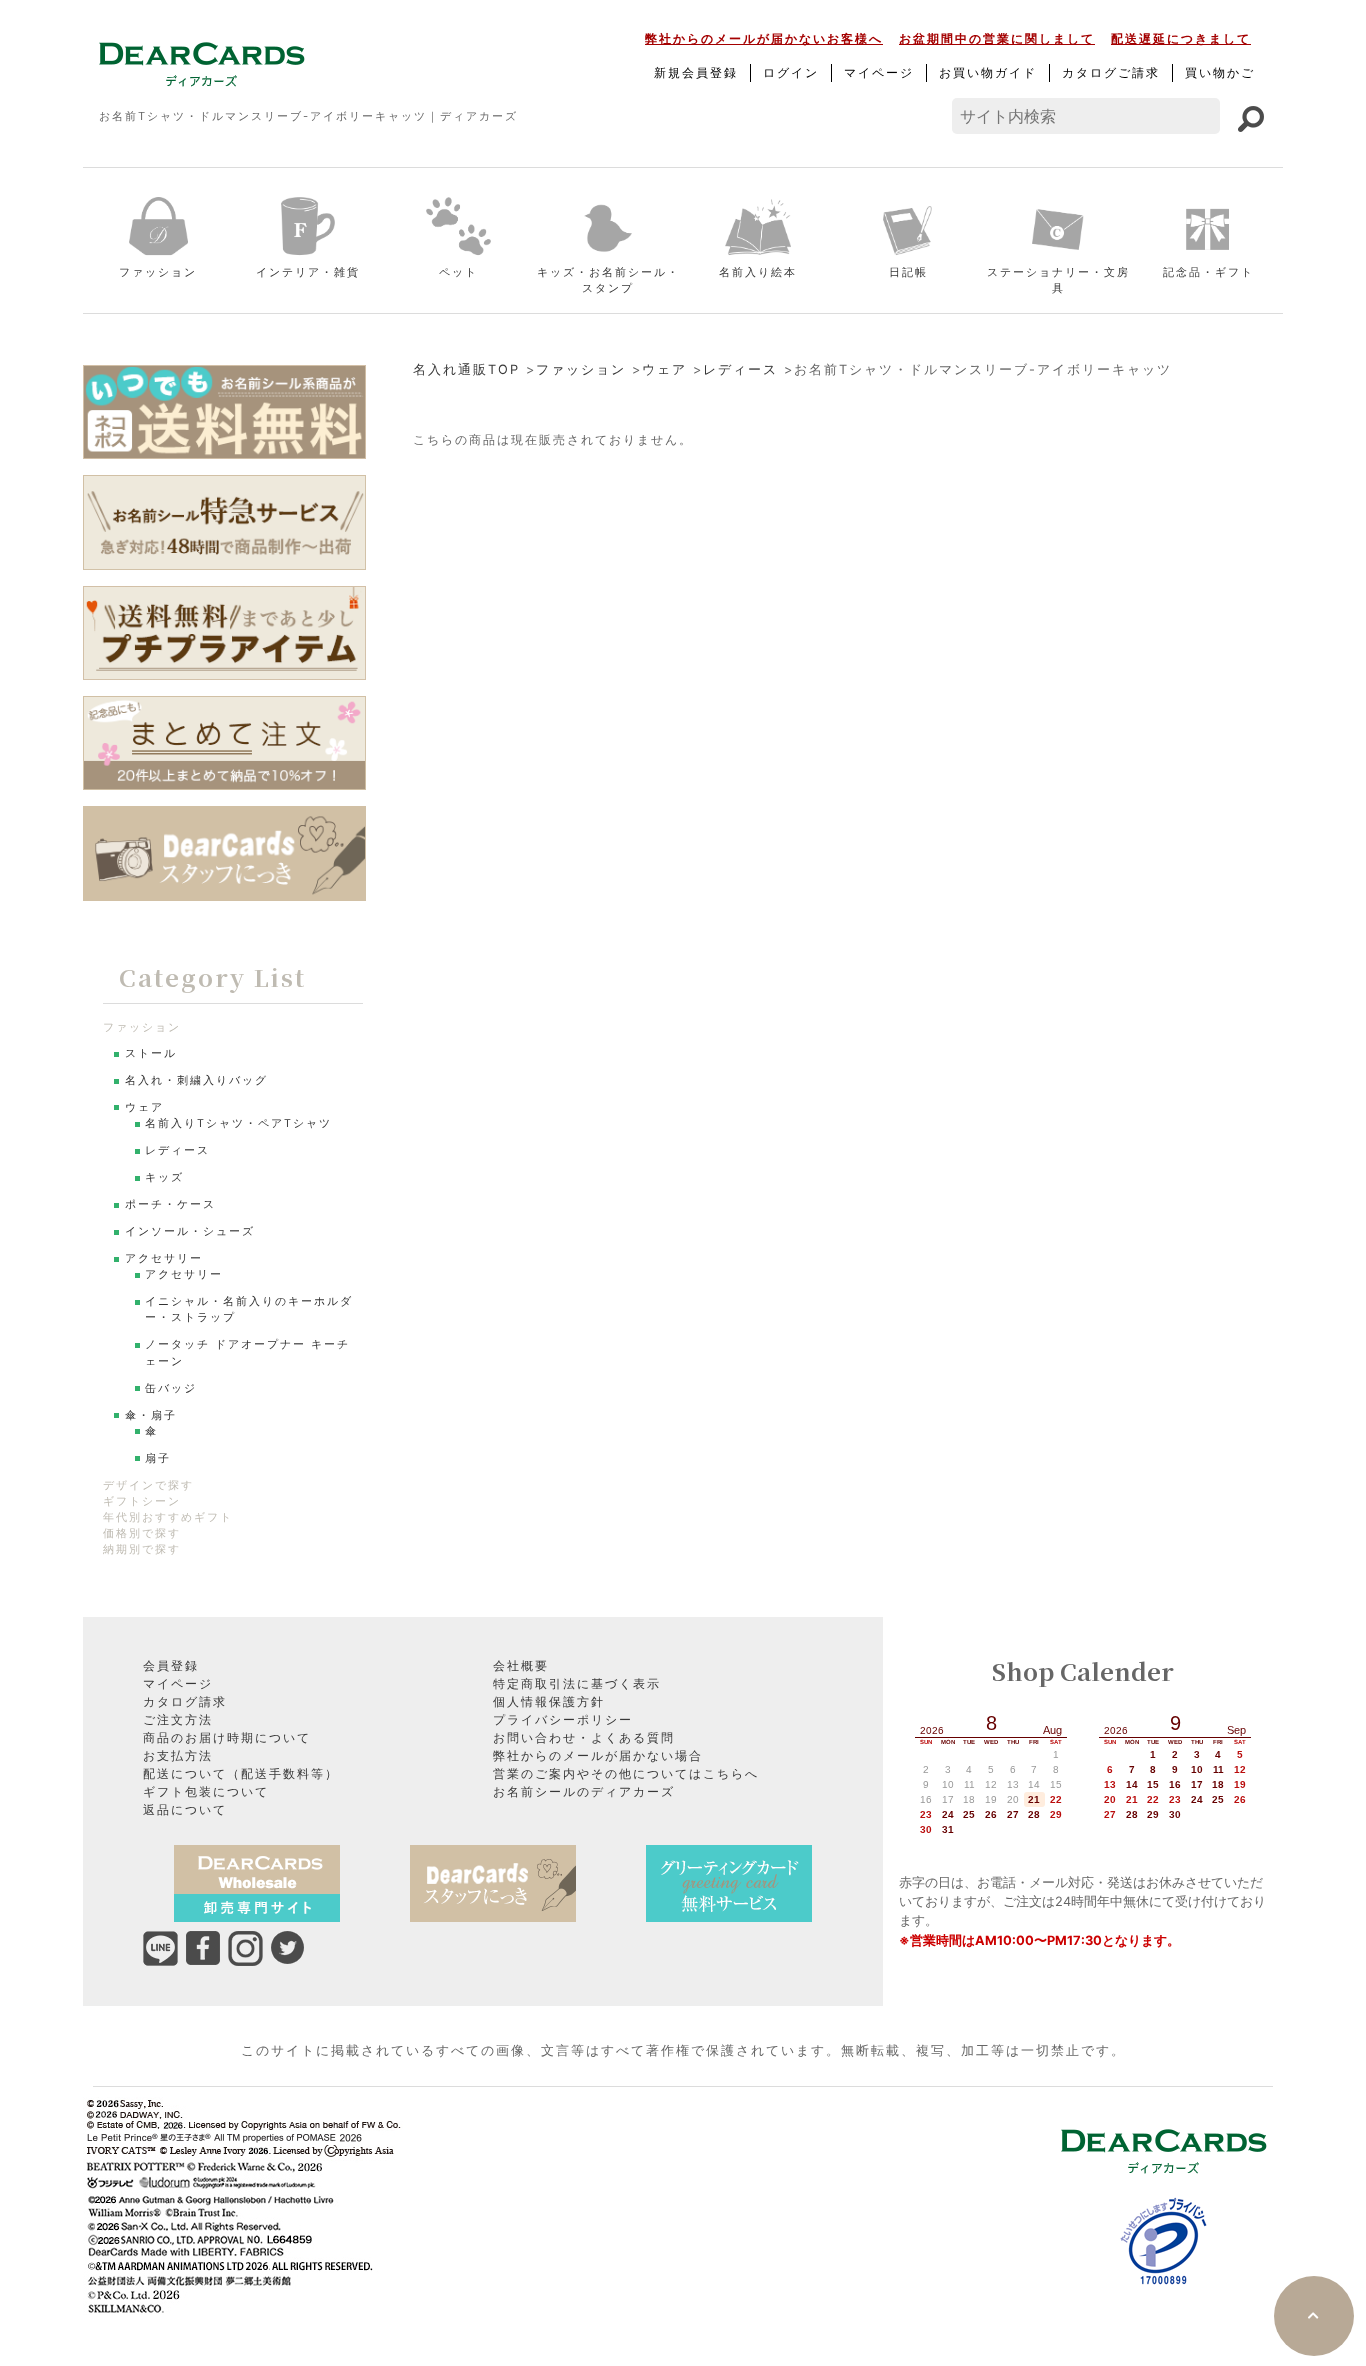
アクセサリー (164, 1258)
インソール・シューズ (190, 1231)
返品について (185, 1809)
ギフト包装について (206, 1791)
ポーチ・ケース (170, 1204)
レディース (740, 369)
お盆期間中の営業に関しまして (997, 38)
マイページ (879, 72)
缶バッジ (171, 1388)
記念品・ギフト (1208, 272)
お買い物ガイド (988, 72)
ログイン (791, 72)
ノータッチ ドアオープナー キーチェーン (247, 1352)
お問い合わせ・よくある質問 (584, 1737)
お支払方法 (178, 1755)
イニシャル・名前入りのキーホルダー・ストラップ (249, 1309)
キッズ (164, 1177)
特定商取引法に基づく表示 (577, 1683)
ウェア (664, 369)
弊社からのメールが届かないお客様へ (764, 38)
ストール (151, 1053)
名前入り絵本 (758, 272)
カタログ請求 (185, 1701)
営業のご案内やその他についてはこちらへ (626, 1773)
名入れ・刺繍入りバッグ (196, 1080)
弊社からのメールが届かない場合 (598, 1755)
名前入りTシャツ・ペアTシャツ (238, 1123)
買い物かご (1220, 72)
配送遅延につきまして (1181, 38)
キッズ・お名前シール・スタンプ (608, 280)
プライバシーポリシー (563, 1719)
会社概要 (521, 1665)
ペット (458, 272)
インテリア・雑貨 (308, 272)
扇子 (158, 1458)
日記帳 (908, 272)
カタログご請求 (1111, 72)
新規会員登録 (696, 72)
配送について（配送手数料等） (241, 1773)
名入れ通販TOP (466, 369)
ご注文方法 (178, 1719)
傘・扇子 (151, 1415)
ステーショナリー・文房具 (1058, 280)
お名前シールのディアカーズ (584, 1791)
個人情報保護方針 (549, 1701)
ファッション (158, 272)
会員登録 (171, 1665)
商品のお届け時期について (227, 1737)
